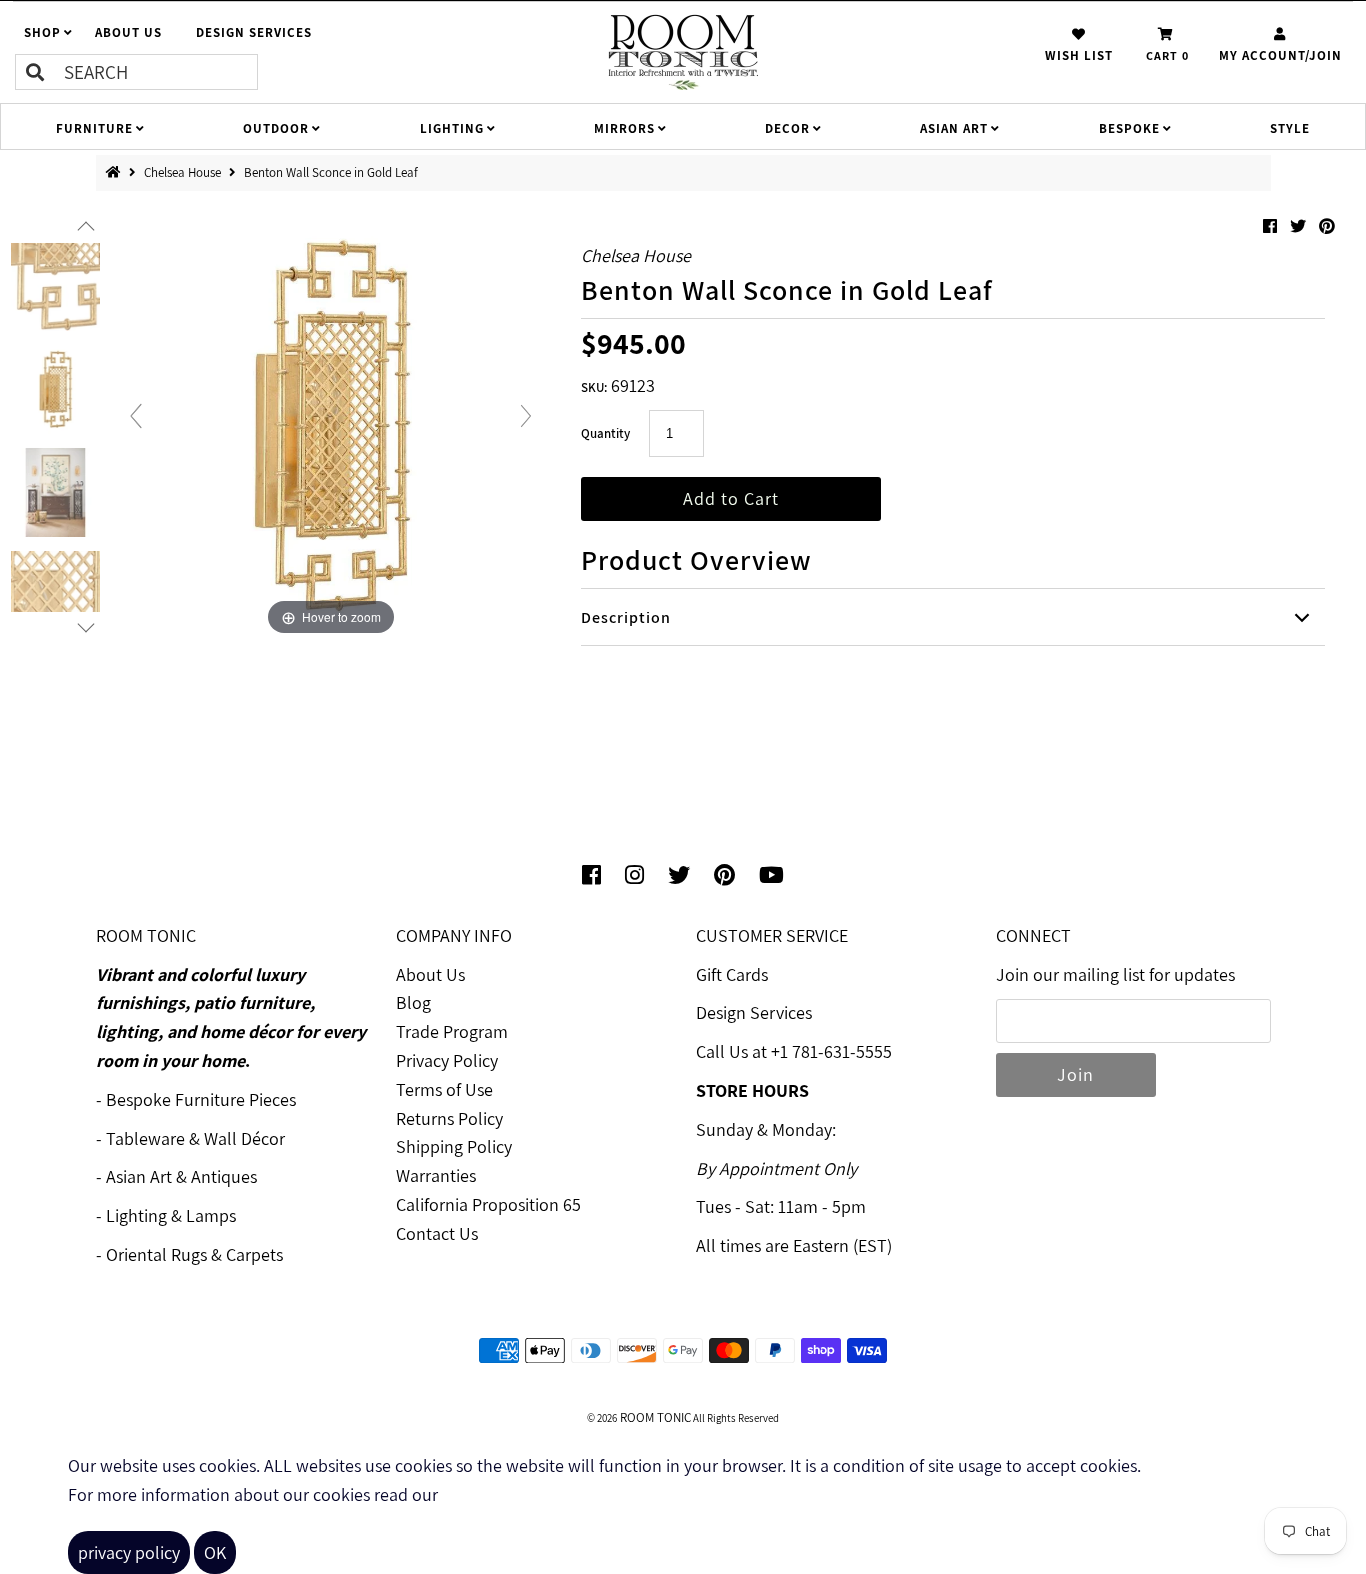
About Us (430, 974)
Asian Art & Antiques (181, 1176)
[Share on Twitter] (1299, 226)
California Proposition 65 (488, 1204)
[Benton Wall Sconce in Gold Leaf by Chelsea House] (55, 287)
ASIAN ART (954, 128)
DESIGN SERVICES (254, 32)
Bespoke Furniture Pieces (201, 1099)
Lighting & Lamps (171, 1215)
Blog (413, 1002)
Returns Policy (449, 1118)
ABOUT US (128, 32)
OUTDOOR (276, 128)
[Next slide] (526, 416)
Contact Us (437, 1233)
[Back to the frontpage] (117, 172)
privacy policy (129, 1552)
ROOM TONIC (654, 1417)
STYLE (1290, 128)
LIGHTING (452, 128)
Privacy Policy (447, 1060)
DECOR (787, 128)
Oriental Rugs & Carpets (194, 1254)
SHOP (42, 32)
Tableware (145, 1138)
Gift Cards (732, 974)
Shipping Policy (454, 1146)
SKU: (594, 387)
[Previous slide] (136, 416)
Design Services (754, 1012)
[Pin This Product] (1327, 226)
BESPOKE (1129, 128)
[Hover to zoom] (331, 424)
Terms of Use (444, 1089)
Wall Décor (244, 1138)
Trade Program (452, 1031)
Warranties (436, 1175)
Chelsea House (184, 172)
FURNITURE (94, 128)
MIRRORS (624, 128)
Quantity (605, 433)
